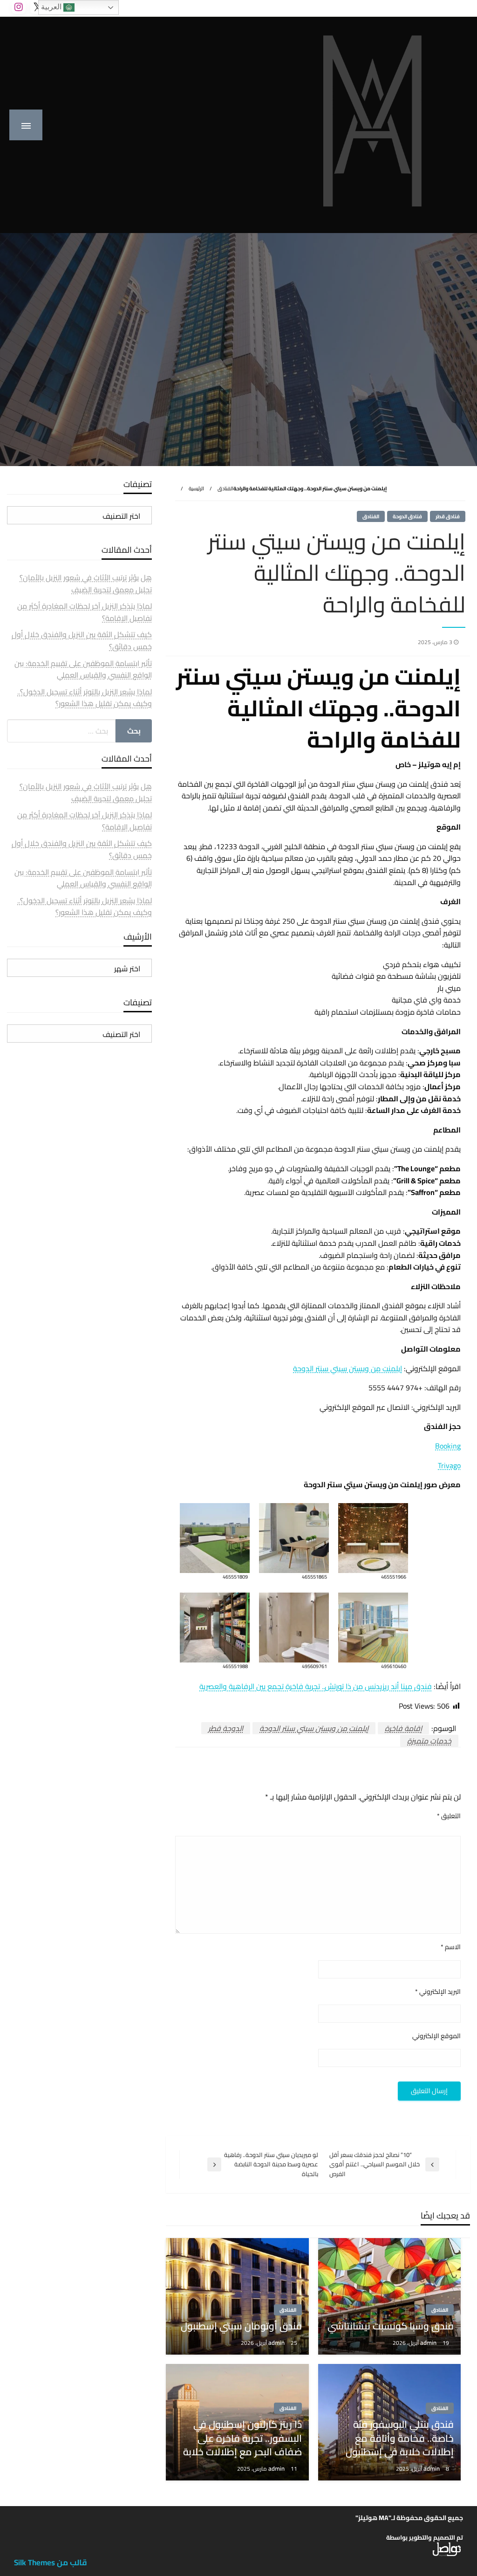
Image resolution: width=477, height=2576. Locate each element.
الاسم (451, 1947)
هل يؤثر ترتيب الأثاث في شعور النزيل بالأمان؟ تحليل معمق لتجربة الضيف (86, 584)
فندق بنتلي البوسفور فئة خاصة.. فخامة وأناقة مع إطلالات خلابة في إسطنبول (400, 2438)
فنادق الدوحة (407, 516)
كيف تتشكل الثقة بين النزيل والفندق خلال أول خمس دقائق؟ (82, 640)
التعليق (449, 1816)
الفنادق (225, 488)
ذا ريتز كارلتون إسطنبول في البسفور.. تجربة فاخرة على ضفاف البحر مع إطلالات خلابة (242, 2438)
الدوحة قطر (226, 1728)
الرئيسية (196, 488)
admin (429, 2342)
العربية (52, 7)
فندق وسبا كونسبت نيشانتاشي (391, 2326)
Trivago (449, 1465)
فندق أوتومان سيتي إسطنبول (241, 2326)
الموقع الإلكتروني (436, 2036)
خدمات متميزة (429, 1741)
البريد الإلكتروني (438, 1992)
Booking (448, 1446)
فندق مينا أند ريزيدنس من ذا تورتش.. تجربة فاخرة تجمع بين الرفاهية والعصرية (316, 1686)
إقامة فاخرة (403, 1728)
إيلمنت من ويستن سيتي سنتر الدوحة (348, 1368)
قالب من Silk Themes (51, 2562)
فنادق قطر (448, 516)
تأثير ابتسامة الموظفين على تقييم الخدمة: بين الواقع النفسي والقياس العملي (83, 669)
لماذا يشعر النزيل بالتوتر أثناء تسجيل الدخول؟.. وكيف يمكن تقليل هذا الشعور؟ (85, 698)
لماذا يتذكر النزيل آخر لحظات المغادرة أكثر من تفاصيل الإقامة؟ (85, 612)
